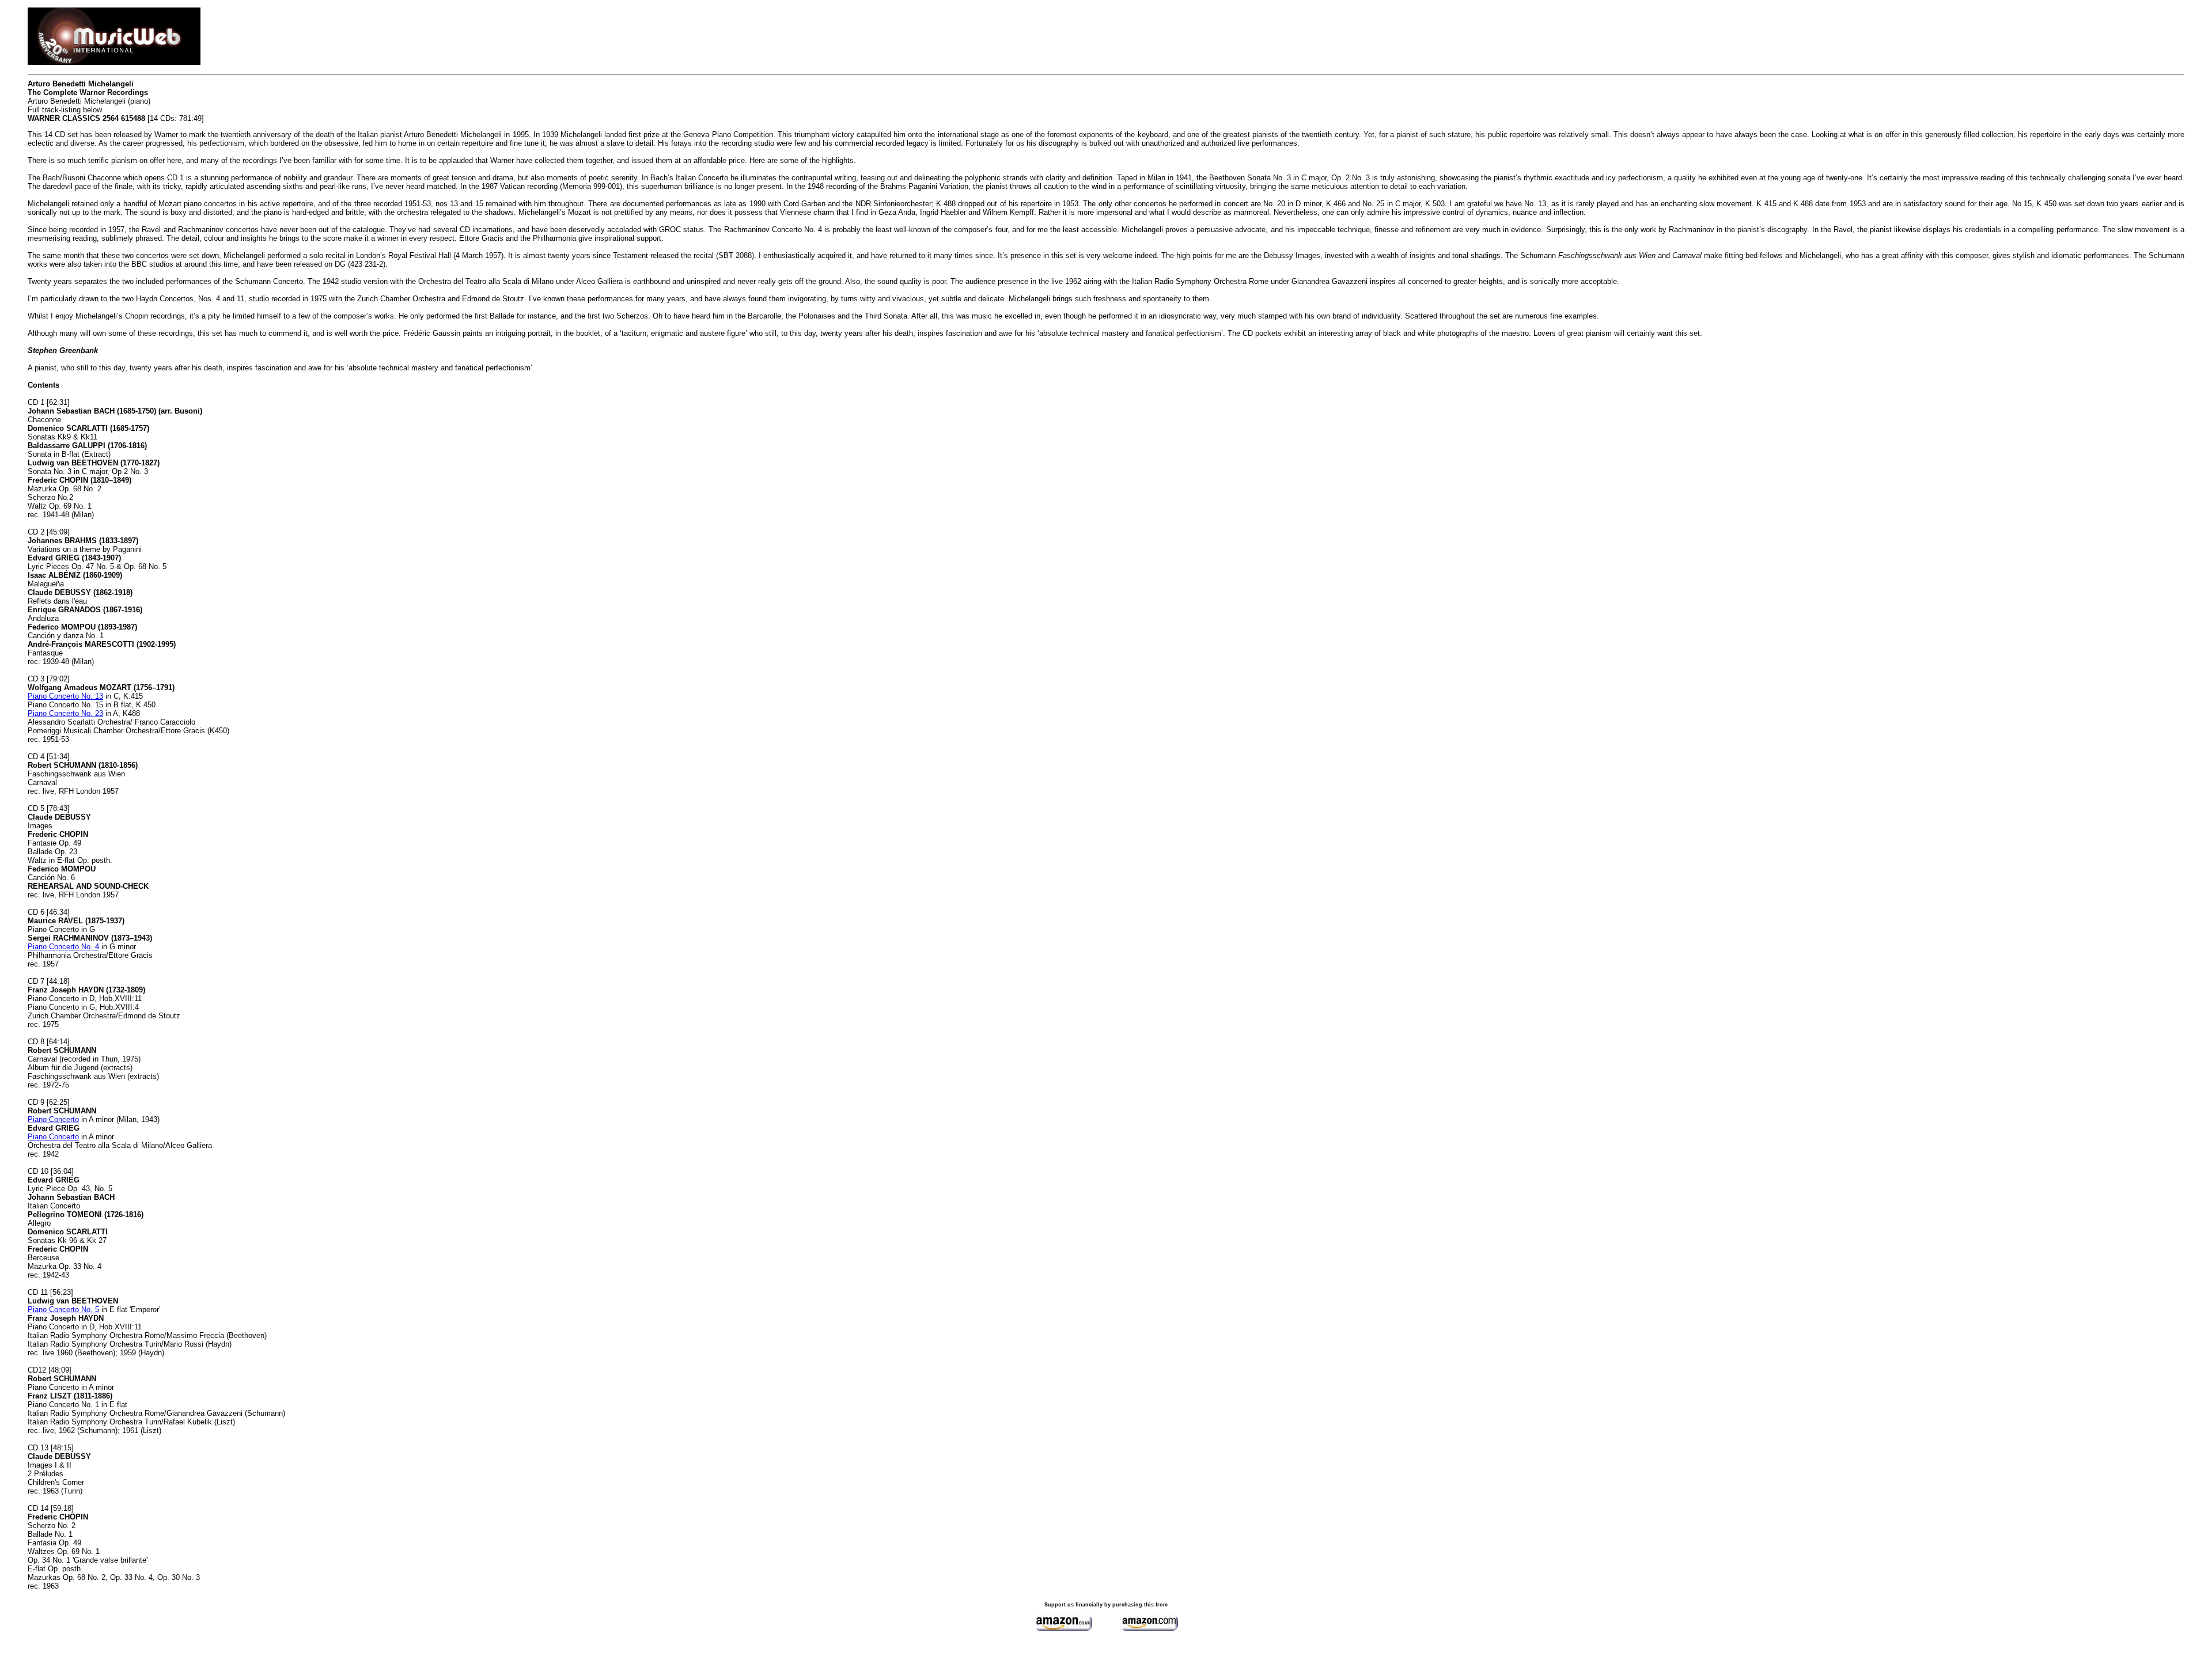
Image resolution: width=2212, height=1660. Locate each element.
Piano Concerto (53, 1119)
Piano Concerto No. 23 (65, 713)
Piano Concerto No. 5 (63, 1310)
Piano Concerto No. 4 (63, 947)
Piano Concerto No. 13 (65, 696)
